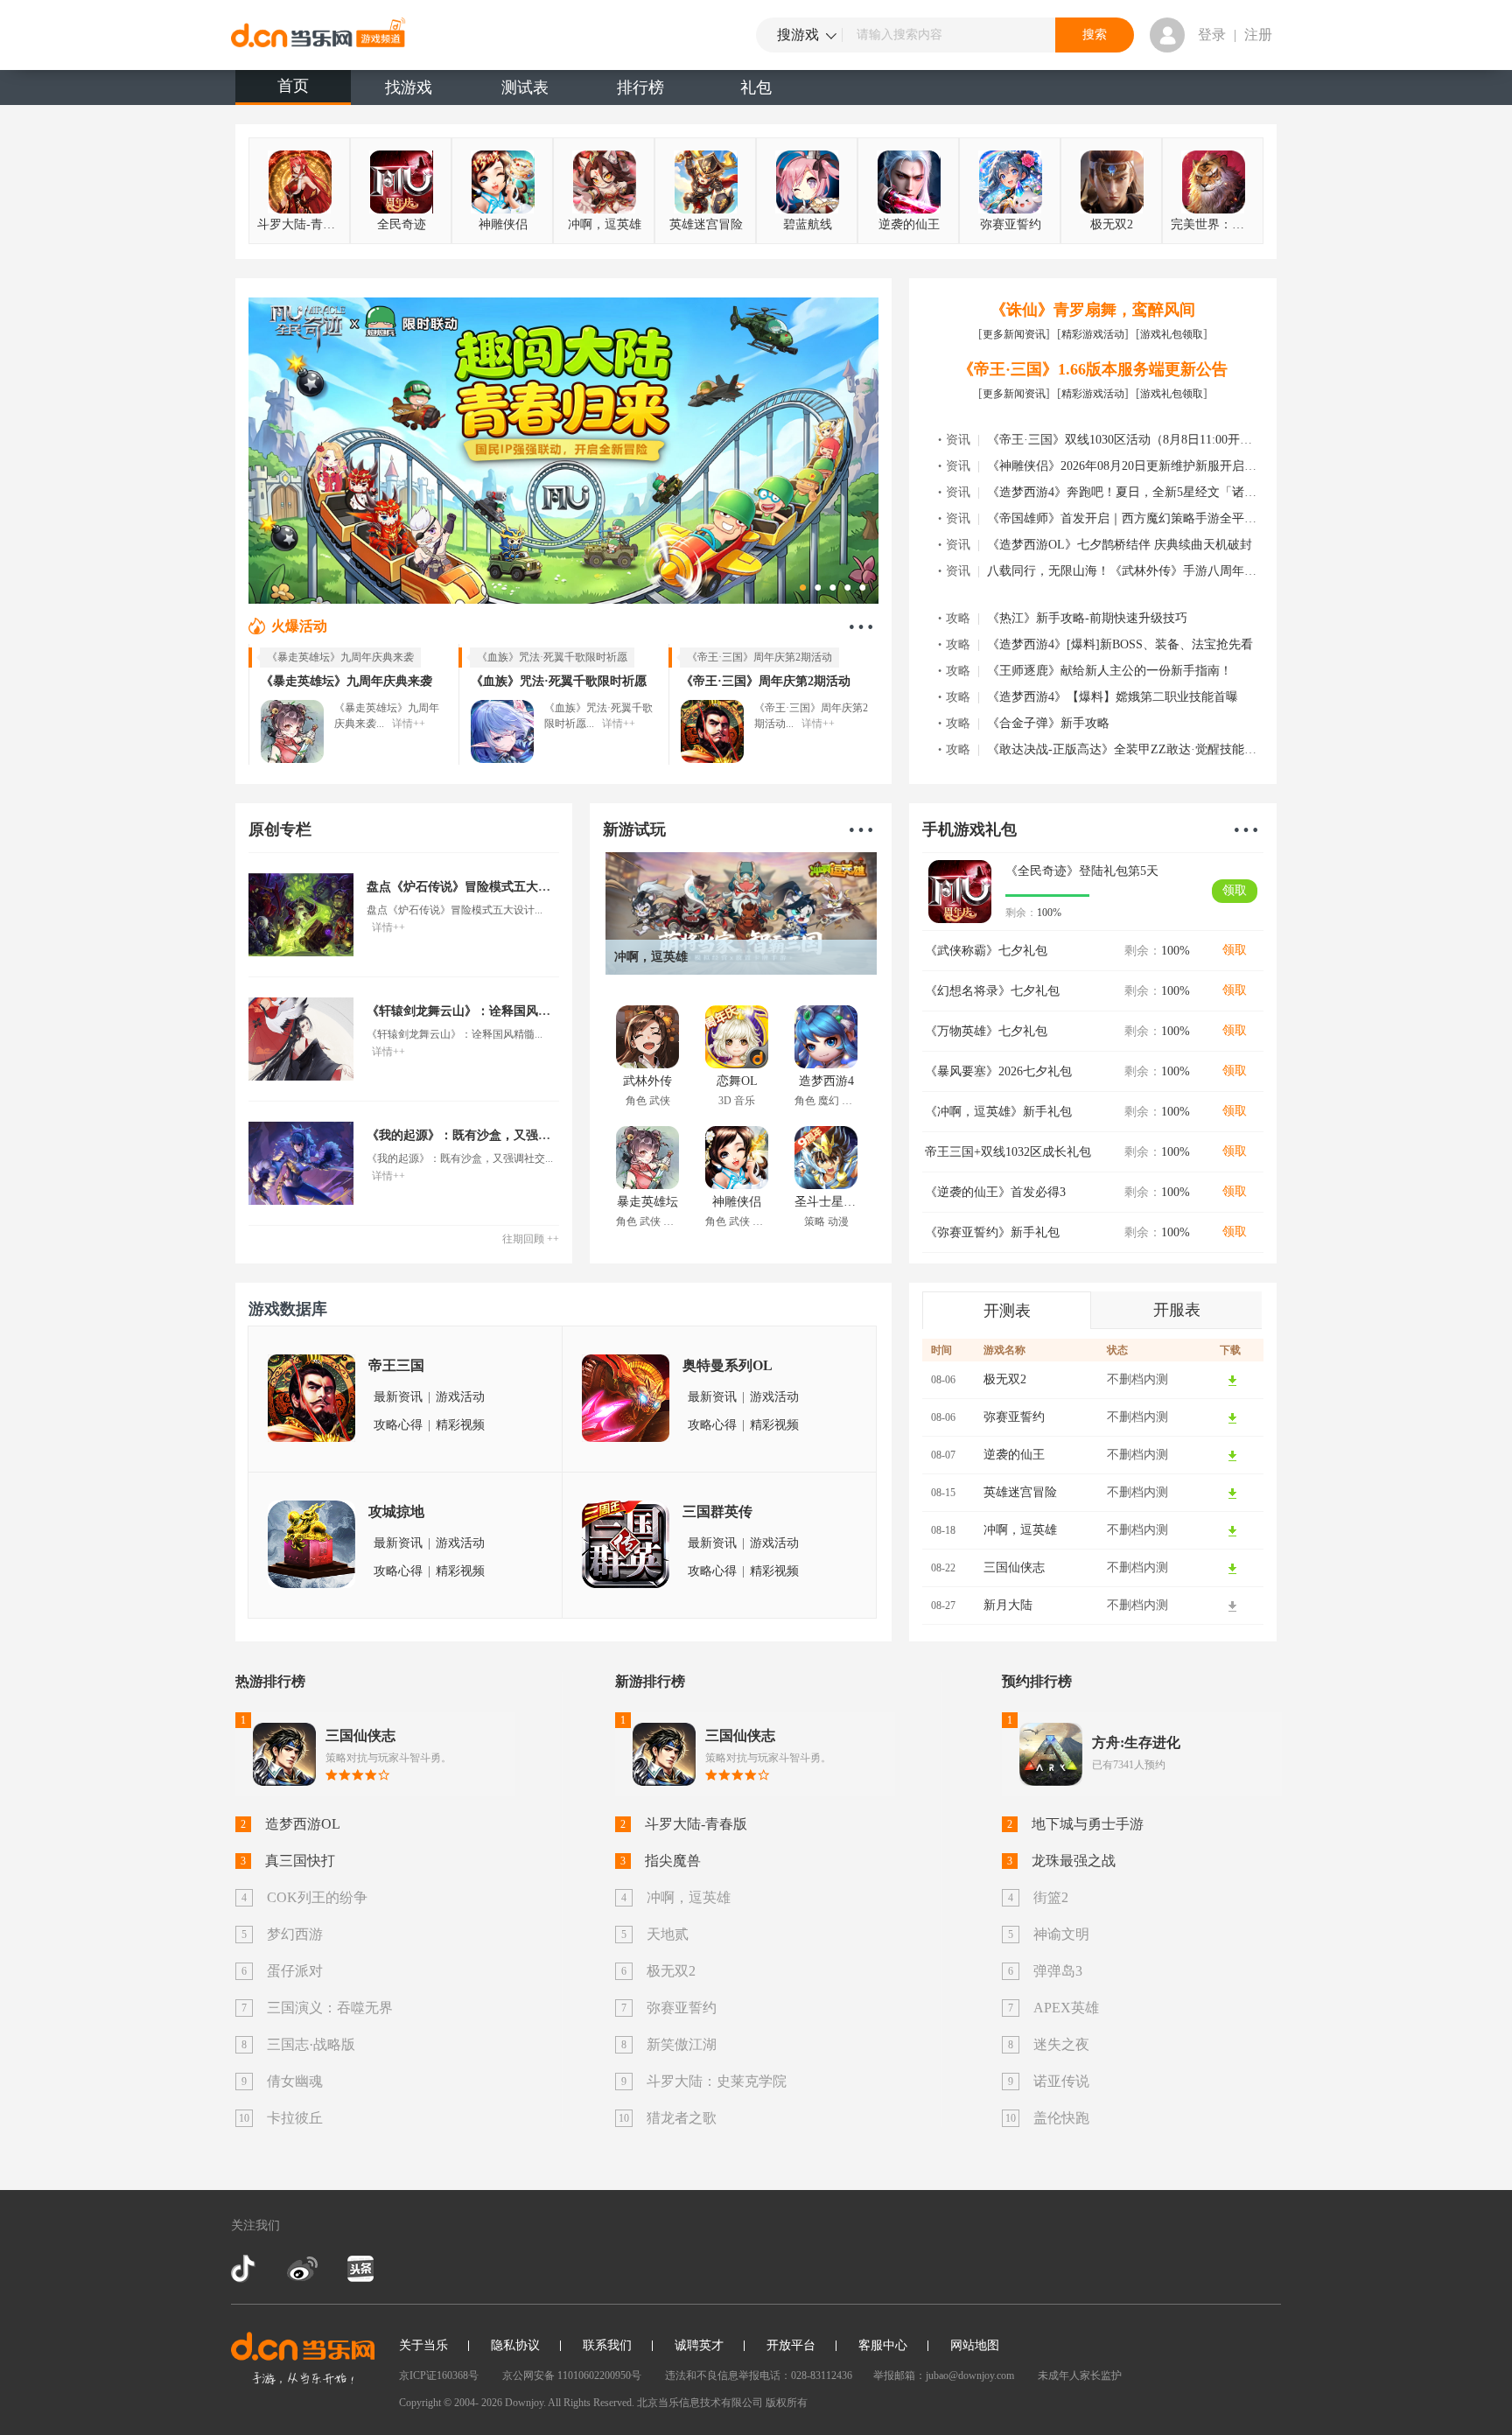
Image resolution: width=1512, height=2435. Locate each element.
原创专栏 (280, 829)
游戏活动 (460, 1397)
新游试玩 (634, 829)
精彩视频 (460, 1425)
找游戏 (409, 87)
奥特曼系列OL (728, 1365)
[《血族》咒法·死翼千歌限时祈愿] (502, 731)
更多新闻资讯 (1014, 334)
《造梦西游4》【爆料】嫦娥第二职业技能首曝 (1113, 697)
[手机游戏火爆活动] (861, 626)
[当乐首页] (303, 2358)
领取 (1235, 890)
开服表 (1177, 1310)
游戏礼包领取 (1172, 334)
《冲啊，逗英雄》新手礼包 (998, 1112)
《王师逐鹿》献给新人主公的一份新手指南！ (1109, 671)
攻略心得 (398, 1425)
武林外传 (647, 1091)
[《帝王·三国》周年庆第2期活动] (712, 731)
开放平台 (791, 2345)
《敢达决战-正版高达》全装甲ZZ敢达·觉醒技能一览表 (1134, 749)
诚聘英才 (699, 2345)
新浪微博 (302, 2269)
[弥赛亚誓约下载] (1233, 1417)
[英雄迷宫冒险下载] (1233, 1493)
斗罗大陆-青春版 (302, 224)
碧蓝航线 (808, 224)
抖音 (245, 2269)
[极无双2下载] (1233, 1380)
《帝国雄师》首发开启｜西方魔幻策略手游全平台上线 (1134, 518)
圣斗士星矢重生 (826, 1211)
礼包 (756, 87)
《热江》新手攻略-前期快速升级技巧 (1087, 618)
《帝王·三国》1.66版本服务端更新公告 (1093, 369)
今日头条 (360, 2269)
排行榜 (640, 87)
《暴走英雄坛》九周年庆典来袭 (346, 681)
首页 (293, 86)
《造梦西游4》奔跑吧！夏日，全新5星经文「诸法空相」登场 (1152, 492)
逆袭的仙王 (909, 224)
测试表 (525, 87)
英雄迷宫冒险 (706, 224)
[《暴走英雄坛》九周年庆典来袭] (292, 731)
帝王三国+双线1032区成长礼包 (1008, 1152)
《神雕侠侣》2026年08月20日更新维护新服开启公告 (1128, 466)
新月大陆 (1008, 1605)
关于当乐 (423, 2345)
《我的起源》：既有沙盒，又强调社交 (471, 1135)
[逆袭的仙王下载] (1233, 1455)
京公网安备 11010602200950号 (572, 2376)
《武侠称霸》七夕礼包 (986, 951)
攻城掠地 (396, 1511)
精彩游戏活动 (1093, 334)
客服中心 (883, 2345)
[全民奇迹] (563, 449)
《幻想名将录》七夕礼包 (992, 991)
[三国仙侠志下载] (1233, 1568)
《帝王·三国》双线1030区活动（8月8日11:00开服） (1126, 440)
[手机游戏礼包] (1246, 829)
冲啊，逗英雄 (605, 224)
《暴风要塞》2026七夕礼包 (998, 1071)
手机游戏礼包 (969, 829)
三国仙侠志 (1014, 1567)
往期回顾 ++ (531, 1239)
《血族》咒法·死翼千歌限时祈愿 (559, 681)
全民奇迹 (402, 224)
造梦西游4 (826, 1091)
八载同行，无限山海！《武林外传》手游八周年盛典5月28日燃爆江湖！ (1180, 571)
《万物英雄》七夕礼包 (986, 1031)
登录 (1212, 35)
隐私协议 (515, 2345)
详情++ (409, 724)
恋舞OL (737, 1091)
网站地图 (975, 2345)
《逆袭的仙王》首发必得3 (995, 1192)
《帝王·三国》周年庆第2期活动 (766, 681)
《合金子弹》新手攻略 (1048, 723)
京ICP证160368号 (439, 2376)
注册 (1258, 35)
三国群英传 (717, 1511)
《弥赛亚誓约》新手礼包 (992, 1232)
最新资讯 (398, 1397)
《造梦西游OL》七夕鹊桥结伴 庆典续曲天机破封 (1120, 545)
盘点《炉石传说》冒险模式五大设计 (465, 887)
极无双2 (1112, 224)
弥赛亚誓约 (1011, 224)
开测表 (1007, 1311)
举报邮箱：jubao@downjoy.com (944, 2376)
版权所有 (787, 2403)
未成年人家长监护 (1080, 2376)
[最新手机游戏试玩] (861, 829)
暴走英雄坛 (647, 1211)
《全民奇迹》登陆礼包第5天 (1082, 871)
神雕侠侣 (503, 224)
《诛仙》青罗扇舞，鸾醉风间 (1093, 310)
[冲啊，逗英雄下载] (1233, 1530)
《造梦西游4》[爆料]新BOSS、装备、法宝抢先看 (1120, 644)
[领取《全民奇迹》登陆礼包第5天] (960, 892)
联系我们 (607, 2345)
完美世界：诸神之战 (1215, 224)
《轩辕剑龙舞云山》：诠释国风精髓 (465, 1011)
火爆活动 (299, 626)
